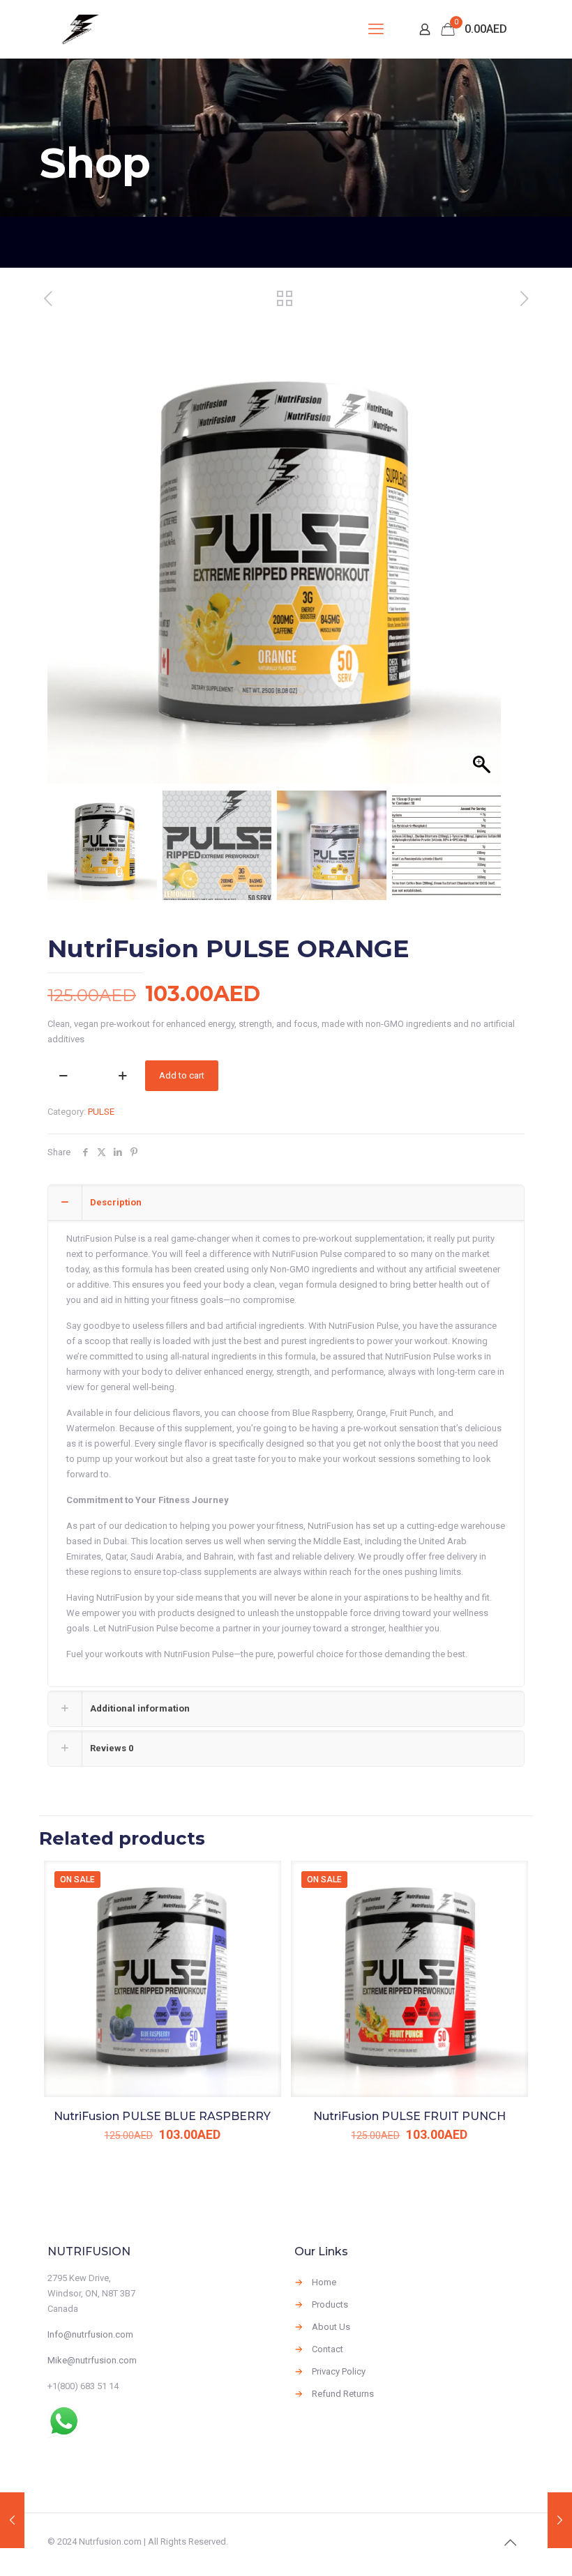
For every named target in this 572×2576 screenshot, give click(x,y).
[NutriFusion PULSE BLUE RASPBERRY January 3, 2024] (12, 2520)
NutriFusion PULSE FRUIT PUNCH (409, 2116)
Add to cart (182, 1075)
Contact (328, 2349)
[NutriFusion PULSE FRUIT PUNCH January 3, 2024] (560, 2520)
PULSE (101, 1112)
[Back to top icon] (510, 2543)
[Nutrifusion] (80, 29)
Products (330, 2304)
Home (324, 2282)
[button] (483, 564)
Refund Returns (343, 2394)
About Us (331, 2327)
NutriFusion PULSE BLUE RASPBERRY (162, 2116)
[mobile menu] (376, 29)
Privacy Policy (339, 2371)
